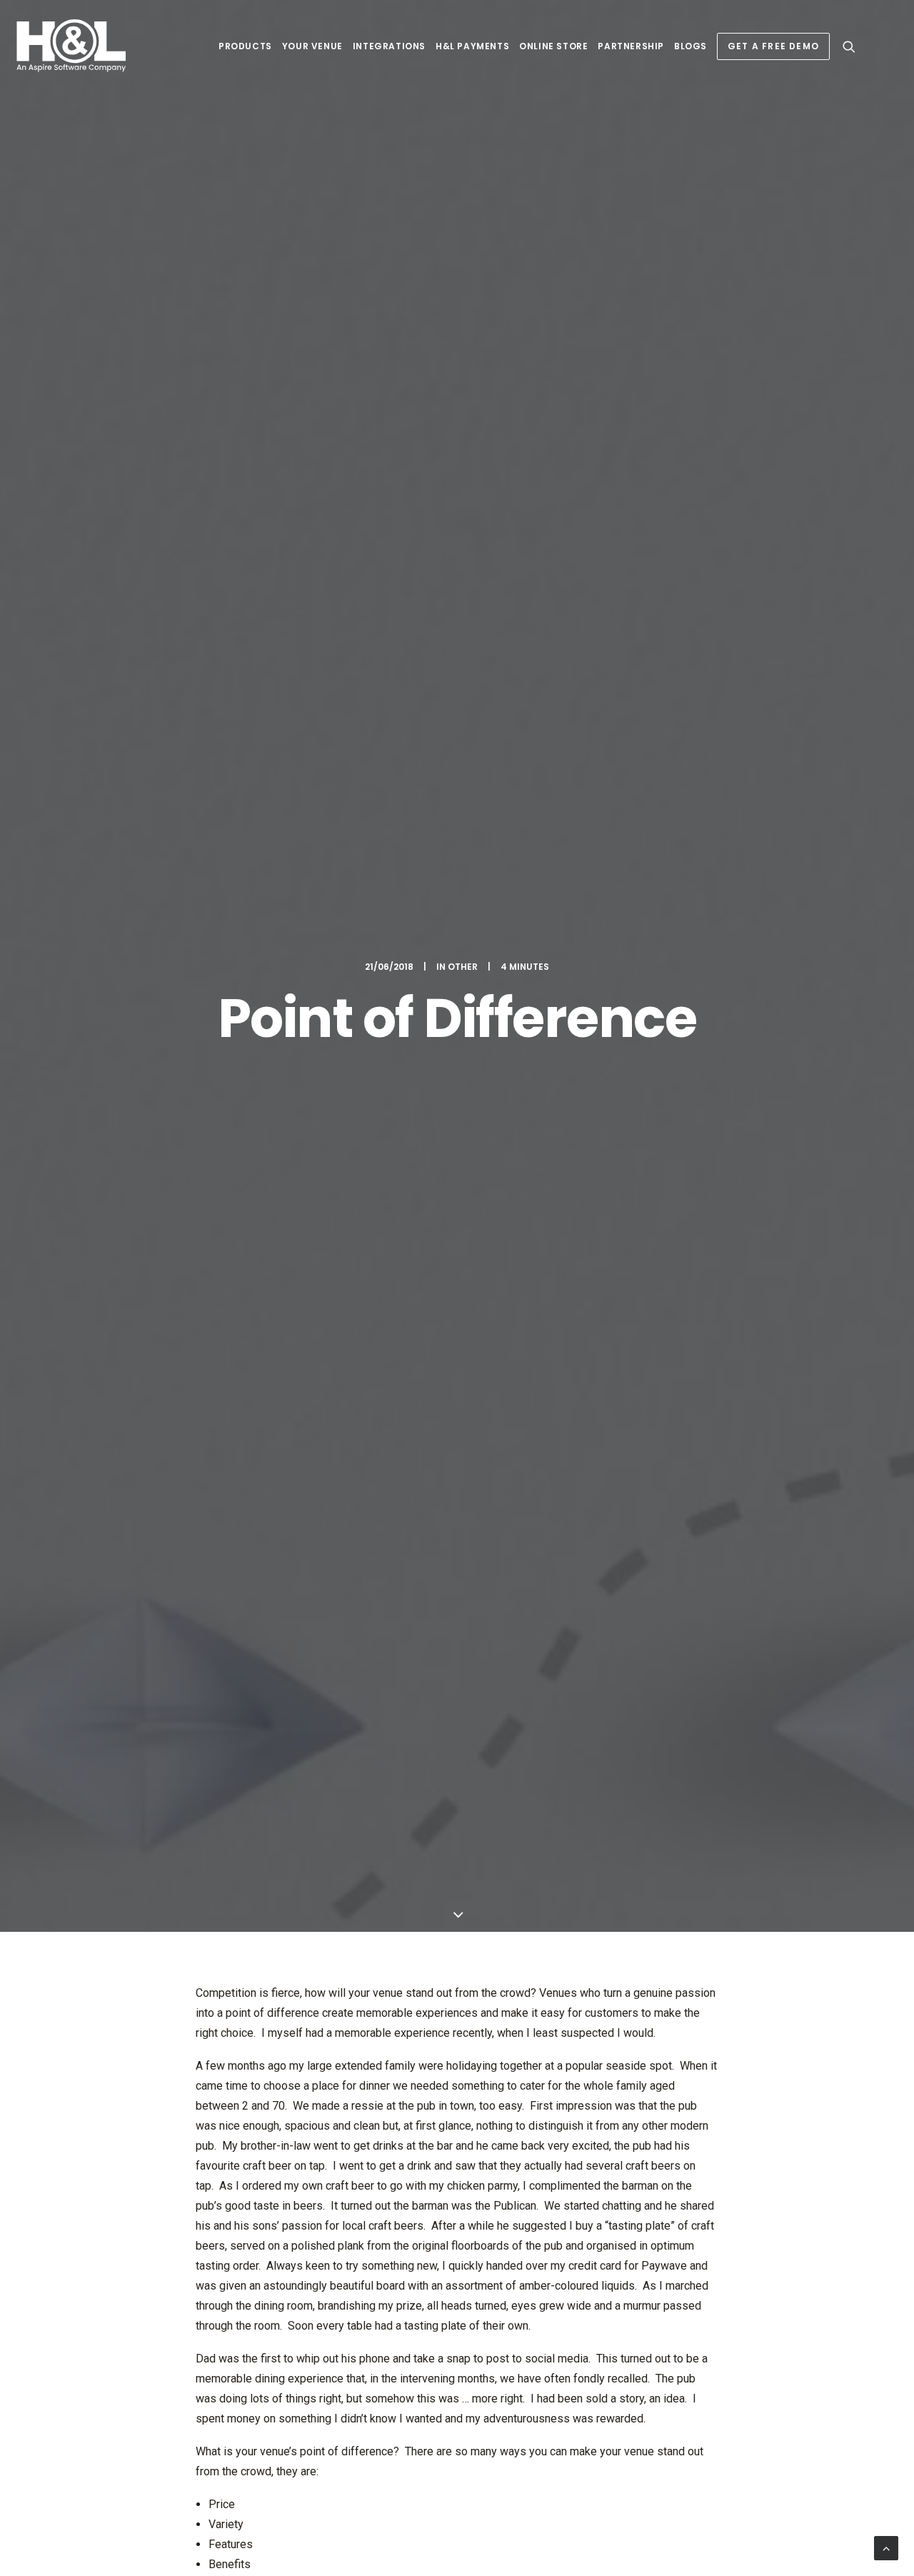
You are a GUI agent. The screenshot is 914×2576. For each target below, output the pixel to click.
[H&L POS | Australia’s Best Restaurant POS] (72, 46)
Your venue (312, 46)
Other (463, 967)
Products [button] (245, 46)
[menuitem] (245, 46)
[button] (849, 46)
